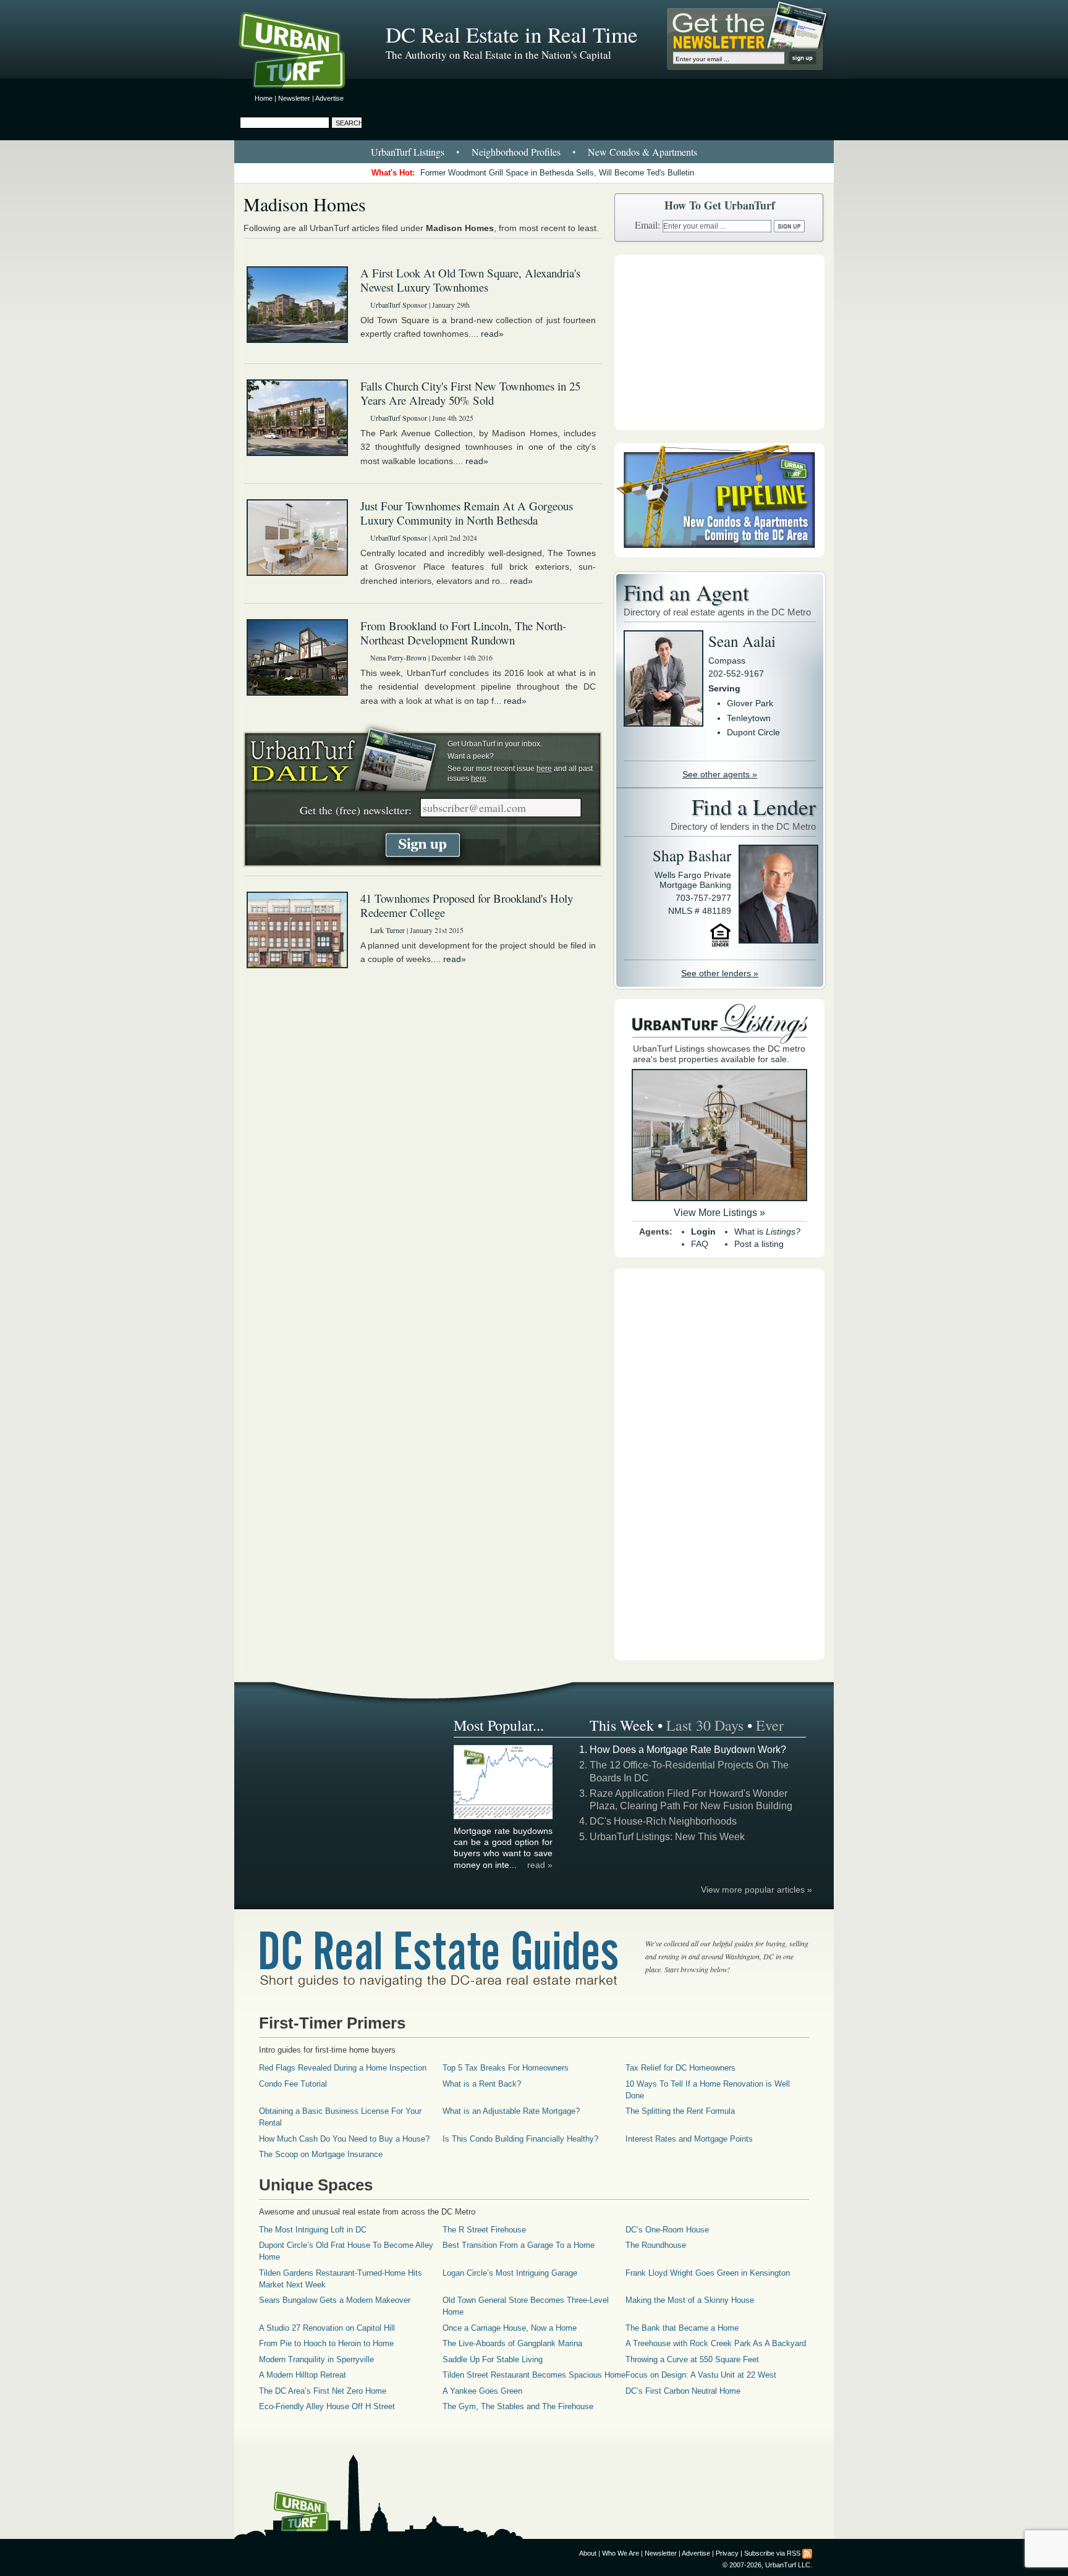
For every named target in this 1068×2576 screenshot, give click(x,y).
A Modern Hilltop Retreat (303, 2375)
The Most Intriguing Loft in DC (313, 2230)
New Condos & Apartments (642, 152)
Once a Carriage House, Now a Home (510, 2328)
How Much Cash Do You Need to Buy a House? (344, 2139)
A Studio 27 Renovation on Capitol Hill (327, 2328)
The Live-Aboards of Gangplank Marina (512, 2343)
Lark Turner (388, 930)
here (544, 769)
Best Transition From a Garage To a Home (519, 2245)
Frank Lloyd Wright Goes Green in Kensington (708, 2273)
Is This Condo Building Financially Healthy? (520, 2139)
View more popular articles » (756, 1890)
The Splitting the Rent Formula (680, 2111)
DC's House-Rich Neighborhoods (663, 1821)
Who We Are (621, 2553)
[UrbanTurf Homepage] (302, 53)
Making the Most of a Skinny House (690, 2300)
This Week (622, 1725)
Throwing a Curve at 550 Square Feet (692, 2359)
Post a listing (759, 1244)
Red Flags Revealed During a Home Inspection (343, 2068)
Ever (770, 1725)
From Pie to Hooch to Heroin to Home (326, 2343)
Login (703, 1231)
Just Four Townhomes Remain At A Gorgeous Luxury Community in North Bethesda (467, 513)
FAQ (700, 1244)
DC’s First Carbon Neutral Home (683, 2391)
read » (540, 1865)
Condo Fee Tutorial (293, 2084)
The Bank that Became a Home (682, 2328)
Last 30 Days (705, 1725)
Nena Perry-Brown (398, 657)
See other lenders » (720, 973)
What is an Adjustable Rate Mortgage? (511, 2111)
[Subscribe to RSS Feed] (807, 2553)
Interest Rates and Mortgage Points (689, 2139)
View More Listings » (719, 1213)
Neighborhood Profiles (516, 152)
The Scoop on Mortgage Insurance (321, 2154)
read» (492, 334)
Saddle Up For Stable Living (493, 2359)
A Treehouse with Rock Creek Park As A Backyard (716, 2343)
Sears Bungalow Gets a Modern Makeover (335, 2300)
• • (534, 152)
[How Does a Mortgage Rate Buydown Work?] (504, 1817)
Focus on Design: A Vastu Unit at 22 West (701, 2375)
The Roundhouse (656, 2245)
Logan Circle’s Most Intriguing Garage (510, 2273)
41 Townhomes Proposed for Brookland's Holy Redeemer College (467, 905)
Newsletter (294, 98)
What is (767, 1231)
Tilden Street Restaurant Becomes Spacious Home (534, 2375)
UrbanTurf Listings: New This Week (667, 1837)
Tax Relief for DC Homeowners (680, 2068)
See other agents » (720, 774)
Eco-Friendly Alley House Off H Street (327, 2406)
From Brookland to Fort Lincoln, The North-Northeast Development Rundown (463, 633)
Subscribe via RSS (772, 2553)
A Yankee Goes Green (482, 2391)
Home (264, 98)
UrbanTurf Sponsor (399, 305)
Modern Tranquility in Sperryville (316, 2359)
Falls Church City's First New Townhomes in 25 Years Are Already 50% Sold (470, 393)
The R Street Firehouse (484, 2230)
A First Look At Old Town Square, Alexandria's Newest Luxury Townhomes (470, 280)
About (588, 2553)
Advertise (329, 98)
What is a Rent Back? (482, 2084)
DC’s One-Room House (667, 2230)
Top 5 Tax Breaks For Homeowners (506, 2068)
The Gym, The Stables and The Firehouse (518, 2406)
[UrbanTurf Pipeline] (719, 554)
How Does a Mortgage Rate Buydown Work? (688, 1750)
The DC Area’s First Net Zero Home (323, 2391)
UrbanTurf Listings (408, 152)
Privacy (727, 2553)
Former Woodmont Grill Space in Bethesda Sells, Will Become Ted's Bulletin (557, 173)
